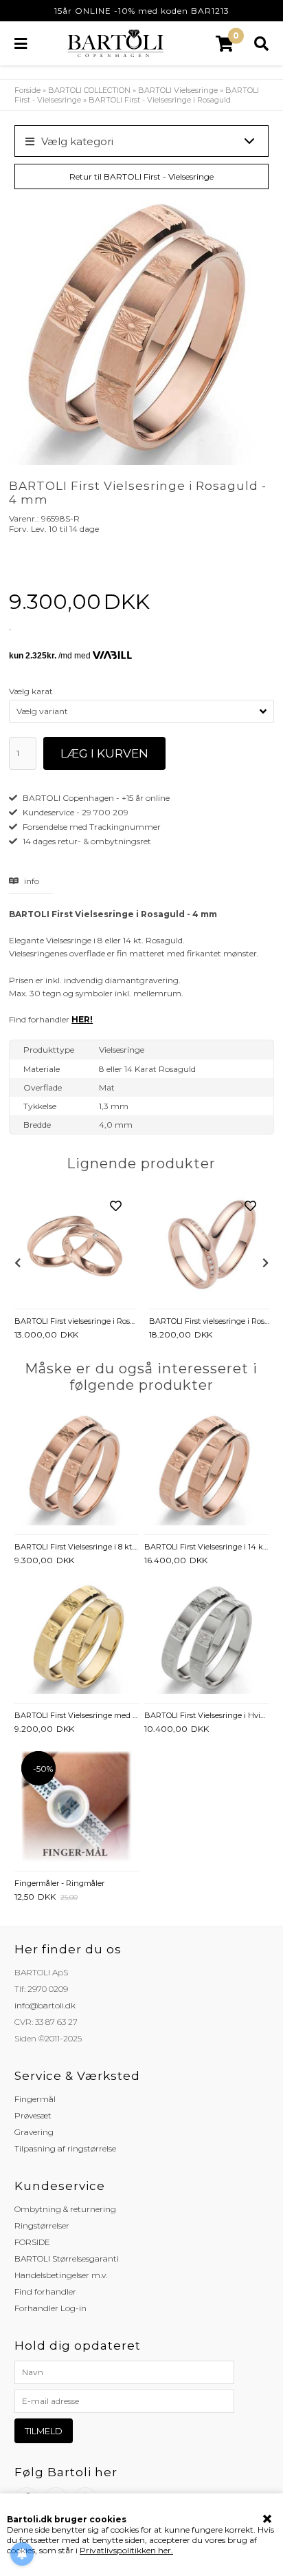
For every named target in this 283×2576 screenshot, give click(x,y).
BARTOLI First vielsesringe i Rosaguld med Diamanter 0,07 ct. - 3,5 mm (210, 1321)
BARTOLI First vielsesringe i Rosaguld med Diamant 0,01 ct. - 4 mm (75, 1321)
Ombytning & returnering (65, 2209)
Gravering (34, 2132)
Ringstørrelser (42, 2225)
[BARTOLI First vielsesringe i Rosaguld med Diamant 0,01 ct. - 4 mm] (75, 1247)
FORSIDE (32, 2242)
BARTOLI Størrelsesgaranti (67, 2258)
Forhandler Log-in (50, 2308)
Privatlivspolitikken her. (126, 2550)
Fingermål (35, 2099)
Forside (27, 90)
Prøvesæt (33, 2115)
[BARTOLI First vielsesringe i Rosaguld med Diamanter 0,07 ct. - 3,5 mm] (210, 1247)
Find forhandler (45, 2291)
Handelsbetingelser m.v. (61, 2275)
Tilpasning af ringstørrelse (65, 2148)
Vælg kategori (77, 141)
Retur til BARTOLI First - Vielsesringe (141, 176)
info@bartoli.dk (45, 2005)
